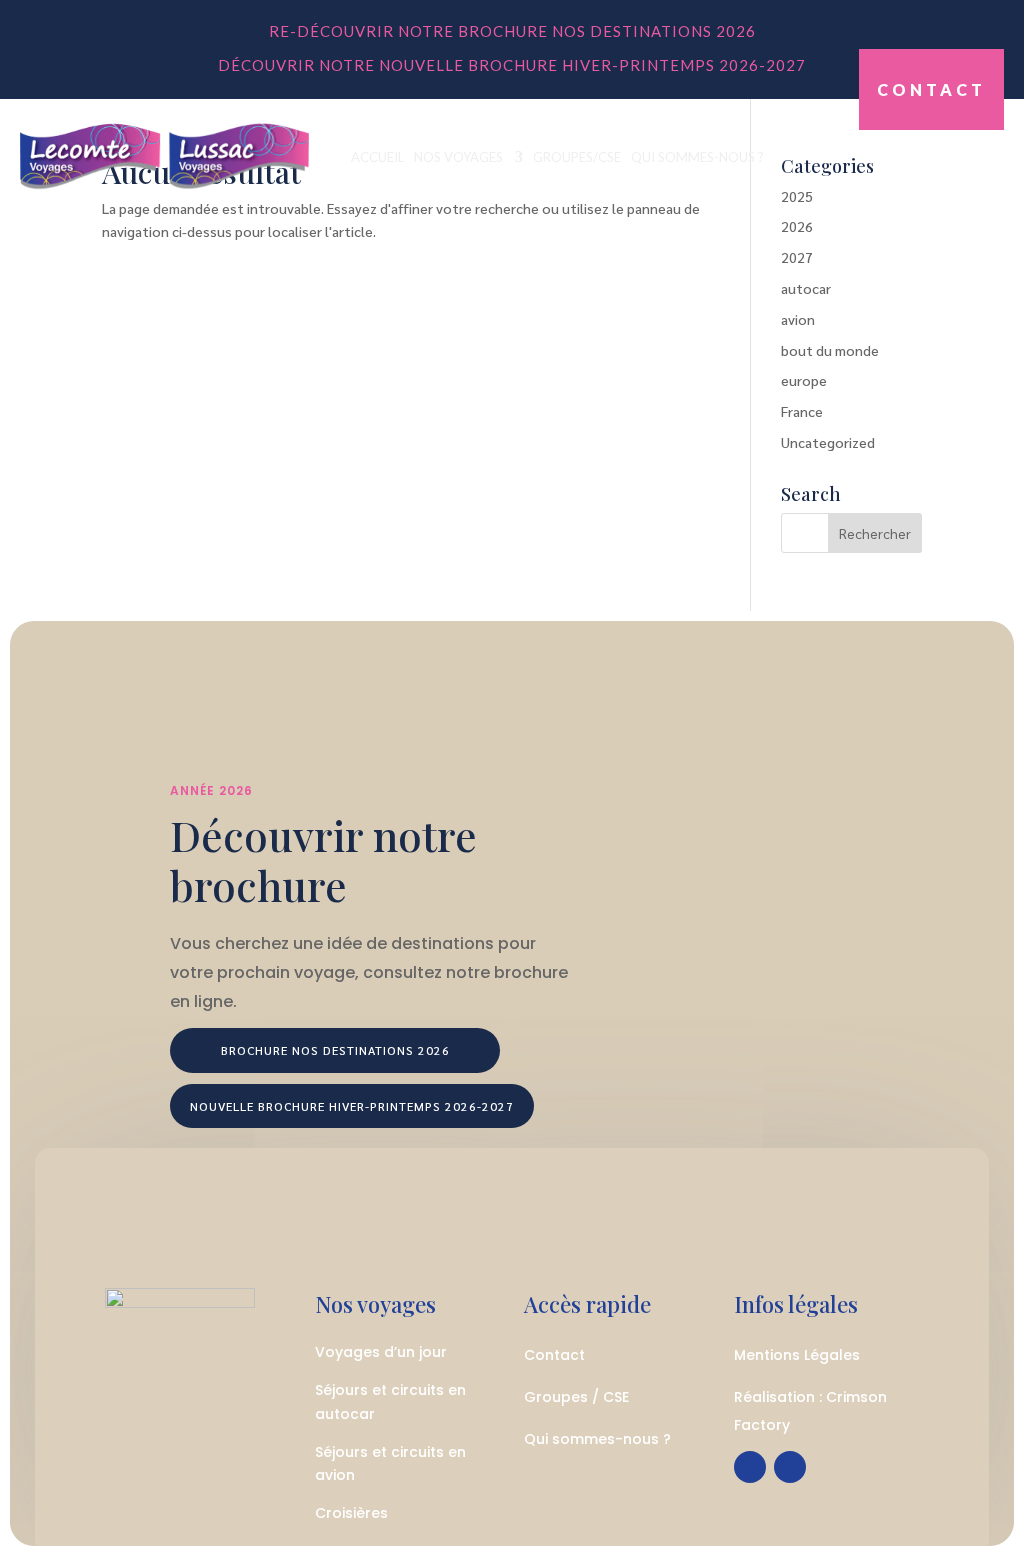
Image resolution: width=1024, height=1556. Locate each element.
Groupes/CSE (577, 157)
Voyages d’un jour (381, 1352)
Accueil (377, 157)
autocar (806, 288)
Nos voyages (458, 157)
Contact (931, 89)
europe (804, 380)
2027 (797, 257)
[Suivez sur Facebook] (750, 1467)
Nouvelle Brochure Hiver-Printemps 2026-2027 (352, 1106)
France (802, 411)
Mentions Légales (797, 1355)
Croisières (351, 1513)
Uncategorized (828, 442)
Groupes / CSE (576, 1397)
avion (798, 319)
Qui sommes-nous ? (697, 157)
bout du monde (830, 350)
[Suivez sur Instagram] (790, 1467)
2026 (797, 226)
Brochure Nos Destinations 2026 (335, 1050)
